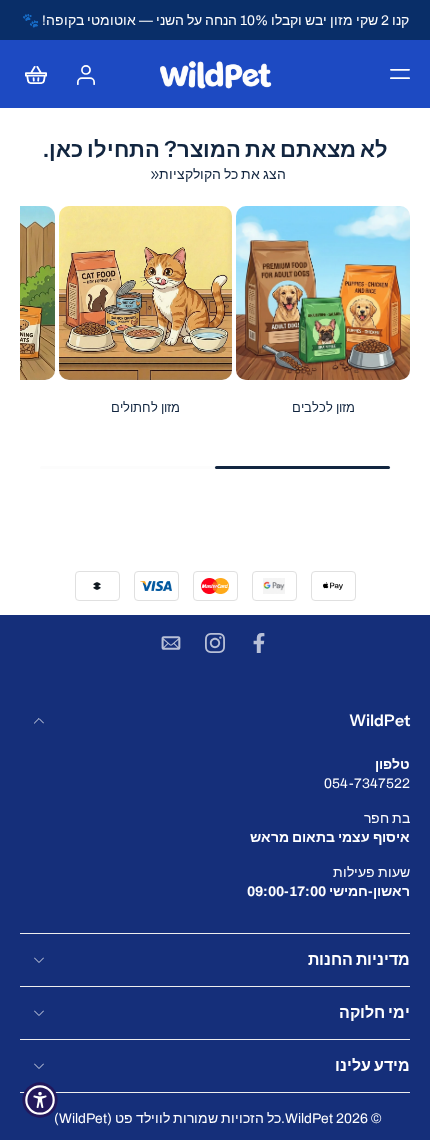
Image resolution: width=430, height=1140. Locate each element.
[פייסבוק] (259, 643)
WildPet (309, 1118)
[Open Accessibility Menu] (40, 1100)
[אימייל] (171, 643)
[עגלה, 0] (42, 74)
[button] (400, 74)
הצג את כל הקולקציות (222, 174)
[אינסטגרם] (215, 643)
